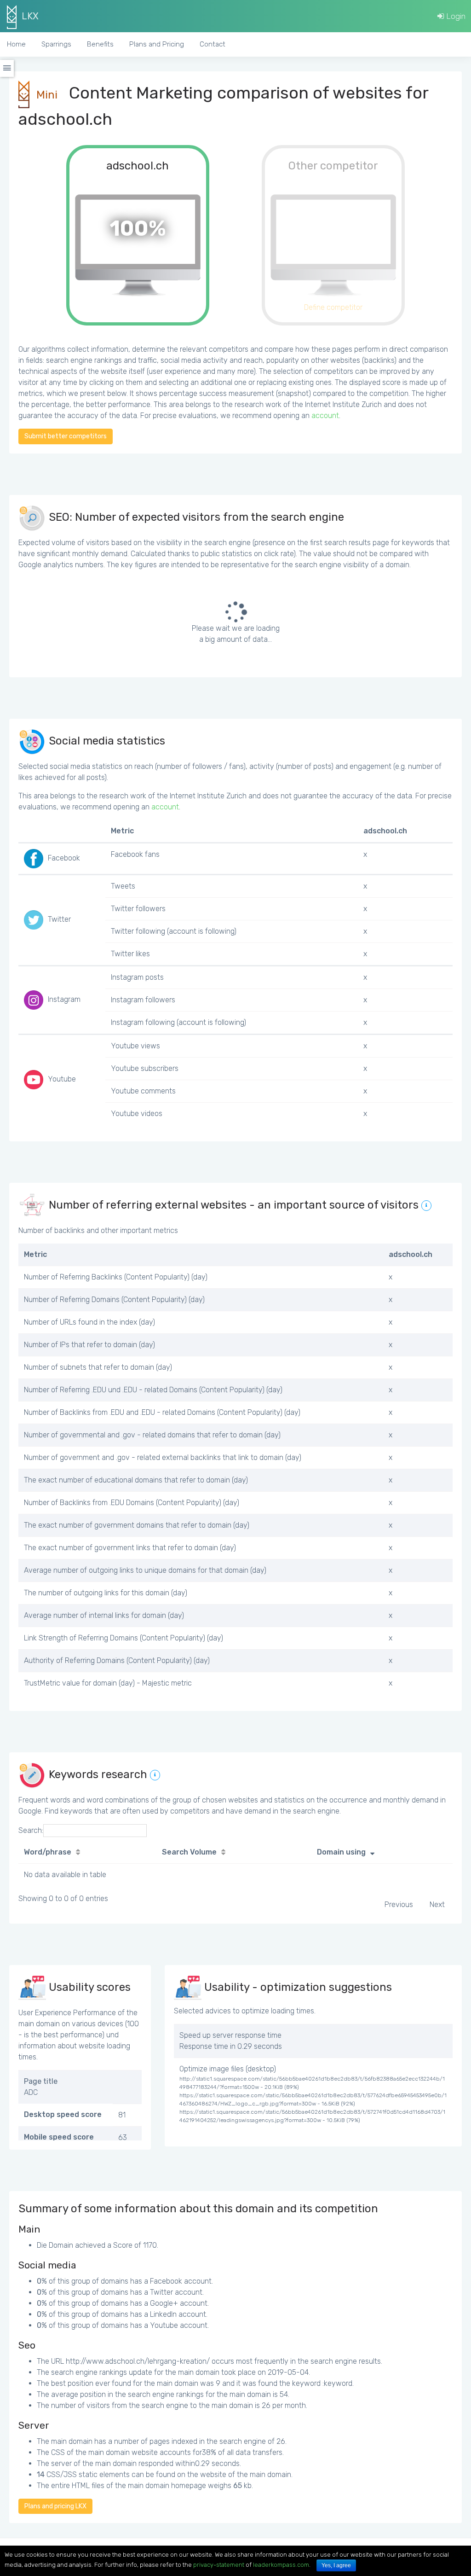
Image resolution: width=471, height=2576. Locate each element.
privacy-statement (219, 2565)
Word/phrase (48, 1852)
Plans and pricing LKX (55, 2506)
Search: (31, 1830)
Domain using (341, 1852)
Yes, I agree (336, 2565)
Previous (399, 1904)
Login (455, 16)
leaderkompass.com (281, 2565)
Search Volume (189, 1852)
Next (437, 1904)
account (325, 416)
